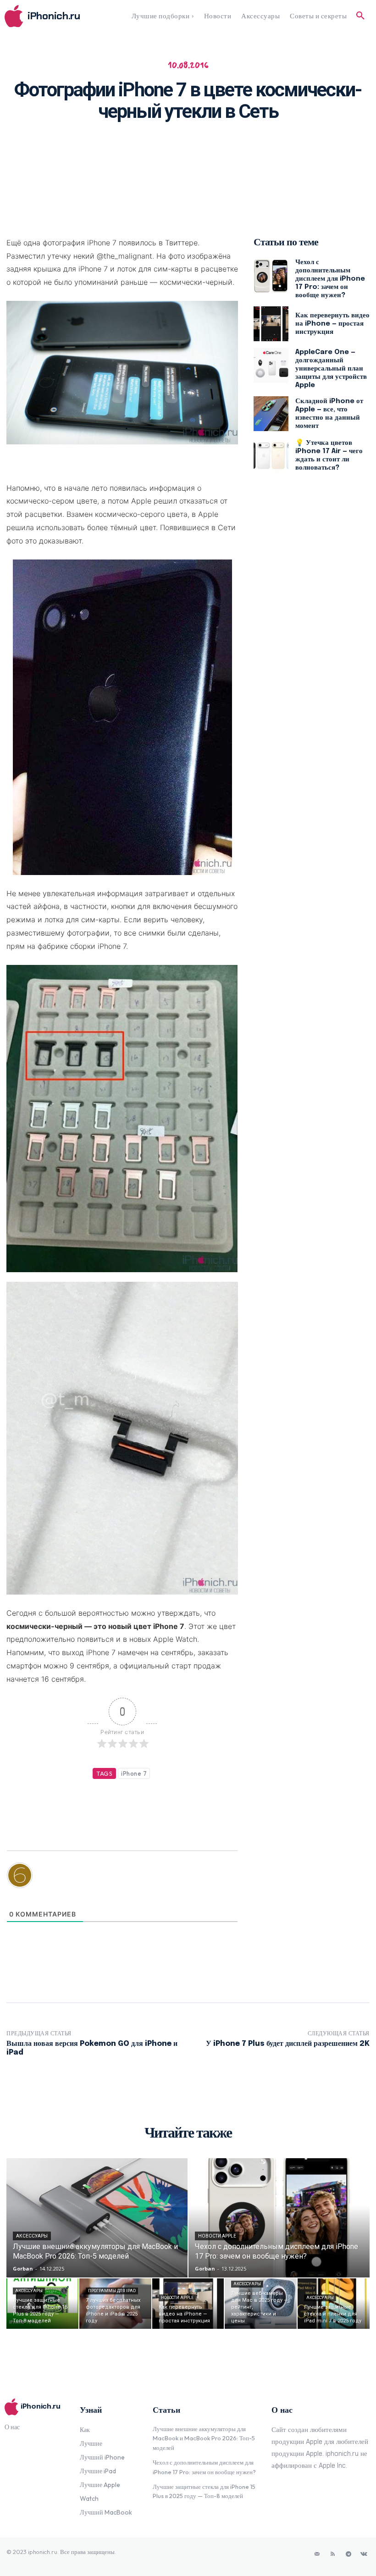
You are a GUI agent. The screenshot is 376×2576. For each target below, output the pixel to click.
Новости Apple (217, 2236)
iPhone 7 (134, 1773)
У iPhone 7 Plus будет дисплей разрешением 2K (288, 2044)
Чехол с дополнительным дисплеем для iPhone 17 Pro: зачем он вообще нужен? (330, 279)
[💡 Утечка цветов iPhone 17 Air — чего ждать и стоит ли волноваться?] (271, 455)
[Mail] (317, 2554)
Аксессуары (32, 2236)
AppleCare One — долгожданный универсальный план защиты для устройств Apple (331, 369)
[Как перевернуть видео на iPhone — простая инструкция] (271, 324)
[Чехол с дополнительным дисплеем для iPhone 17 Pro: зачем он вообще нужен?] (271, 276)
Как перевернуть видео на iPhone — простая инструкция (332, 324)
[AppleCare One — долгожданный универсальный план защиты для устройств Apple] (271, 366)
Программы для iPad (112, 2291)
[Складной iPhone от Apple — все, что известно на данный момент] (271, 414)
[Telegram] (348, 2554)
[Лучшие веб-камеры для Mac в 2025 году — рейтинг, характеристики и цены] (261, 2304)
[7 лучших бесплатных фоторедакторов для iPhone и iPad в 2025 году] (115, 2304)
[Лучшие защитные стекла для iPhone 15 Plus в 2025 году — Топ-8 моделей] (42, 2304)
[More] (301, 150)
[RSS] (333, 2554)
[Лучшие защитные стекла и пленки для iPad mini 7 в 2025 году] (334, 2304)
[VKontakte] (364, 2554)
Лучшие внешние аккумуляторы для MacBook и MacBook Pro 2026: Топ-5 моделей (204, 2438)
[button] (360, 16)
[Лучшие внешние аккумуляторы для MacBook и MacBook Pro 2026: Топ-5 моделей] (97, 2218)
